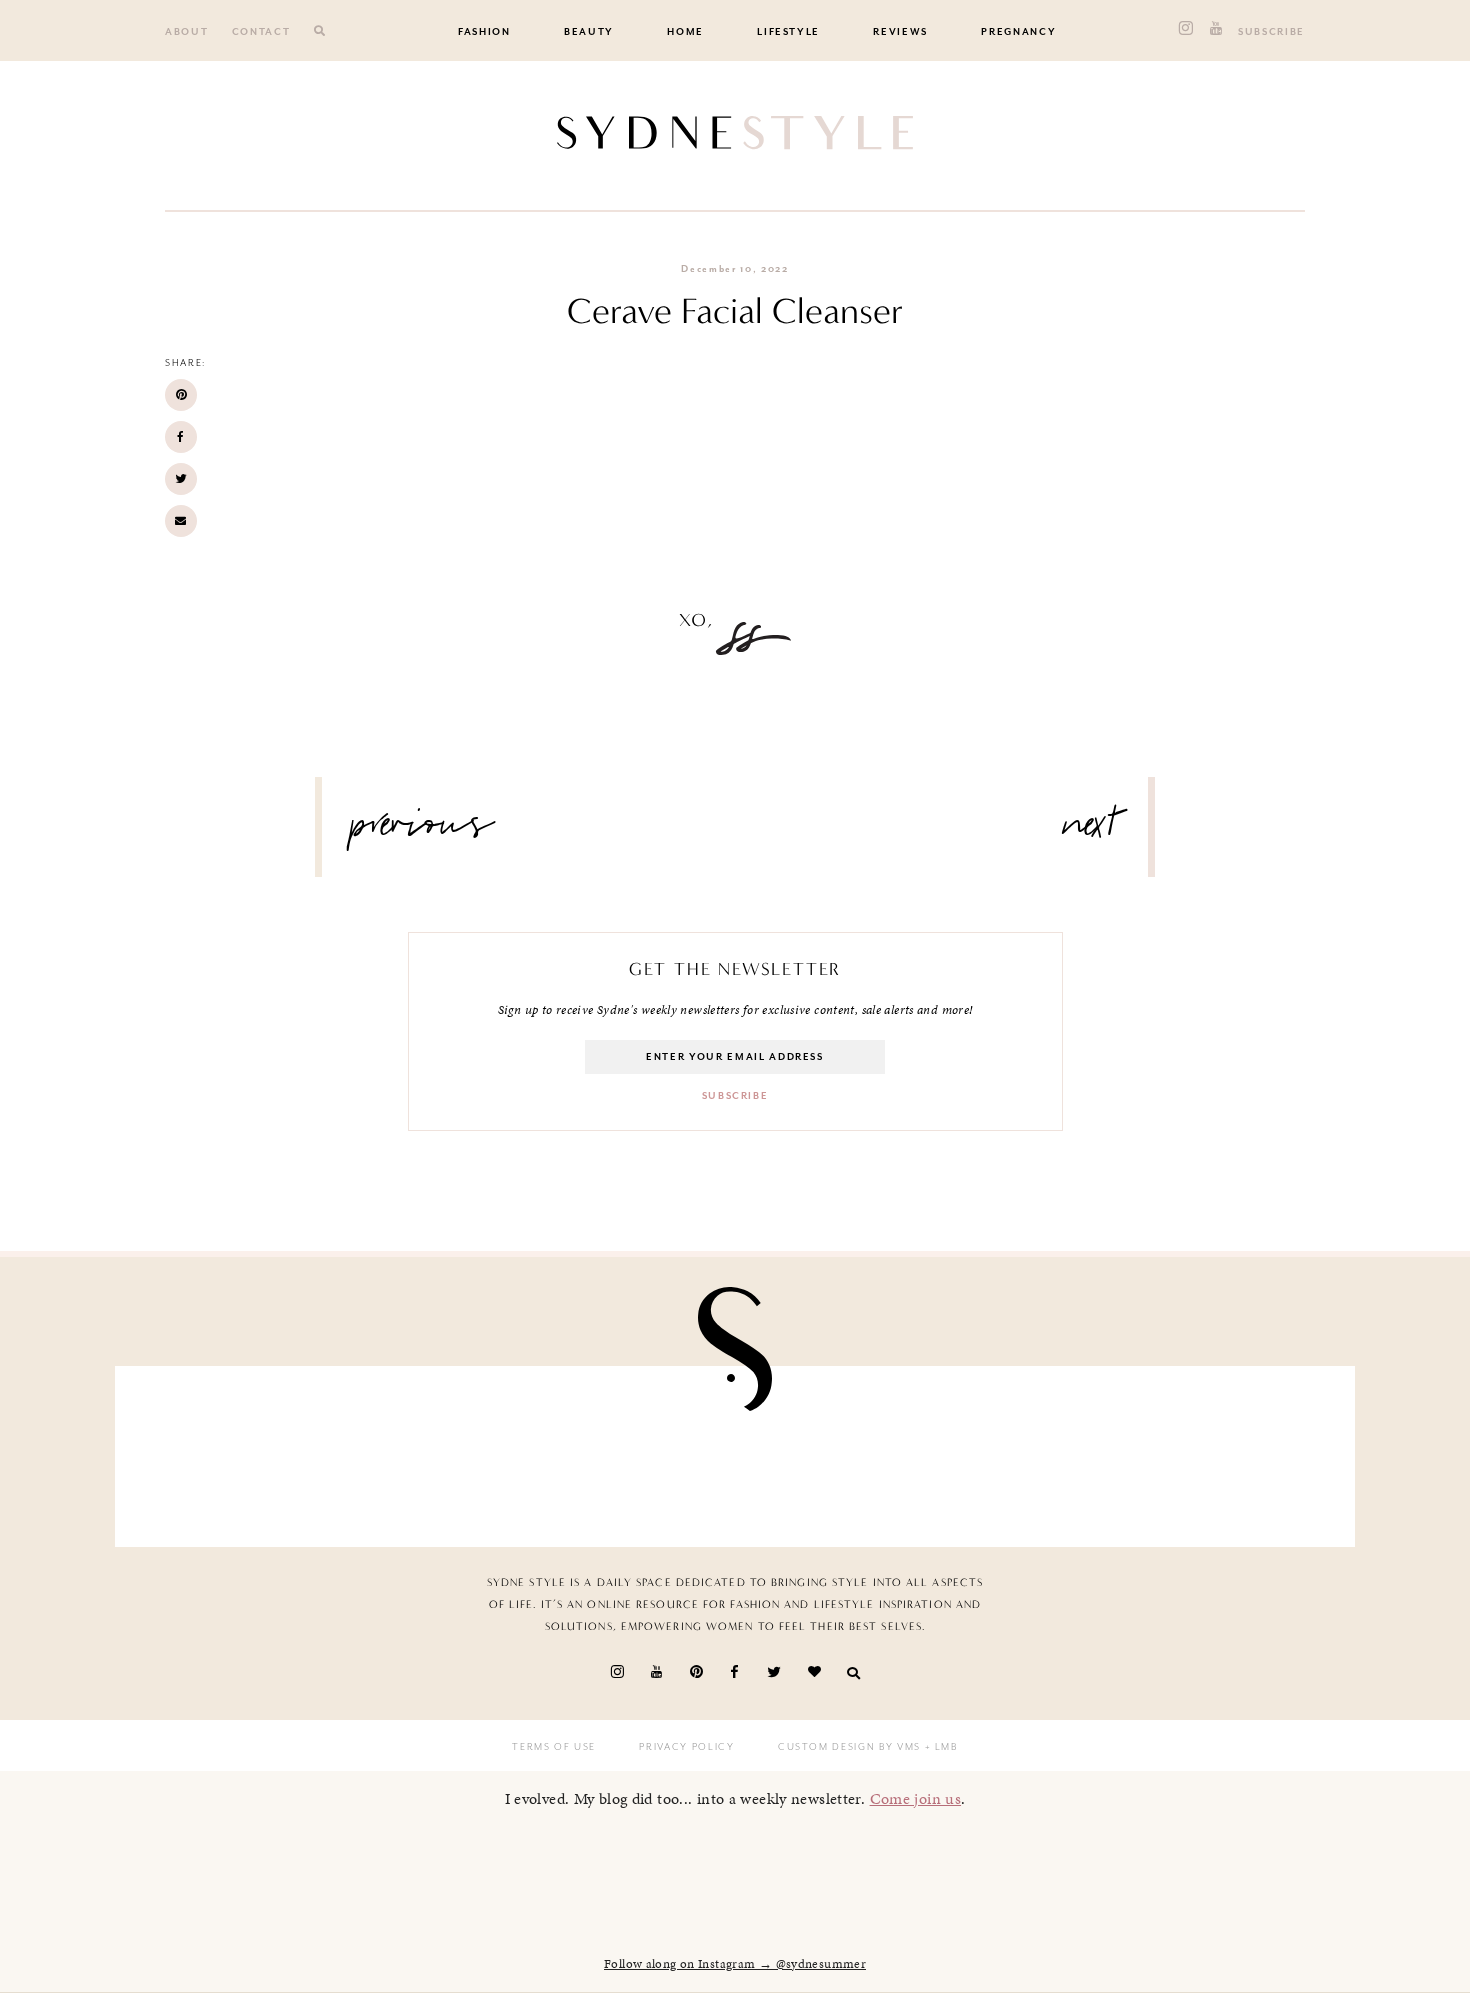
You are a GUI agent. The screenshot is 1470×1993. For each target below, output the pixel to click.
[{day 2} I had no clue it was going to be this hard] (1239, 1451)
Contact (261, 32)
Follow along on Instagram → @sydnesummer (735, 1964)
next (1090, 832)
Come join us (916, 1798)
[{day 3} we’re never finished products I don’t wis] (836, 1451)
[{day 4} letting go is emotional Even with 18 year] (433, 1451)
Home (685, 32)
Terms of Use (554, 1747)
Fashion (484, 32)
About (186, 32)
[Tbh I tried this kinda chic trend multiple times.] (1038, 1451)
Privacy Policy (686, 1747)
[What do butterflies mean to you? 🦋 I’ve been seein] (231, 1451)
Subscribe (1271, 32)
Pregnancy (1018, 32)
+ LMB (939, 1747)
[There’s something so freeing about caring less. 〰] (634, 1451)
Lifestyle (788, 32)
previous (423, 832)
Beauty (589, 32)
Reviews (900, 32)
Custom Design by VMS (849, 1747)
